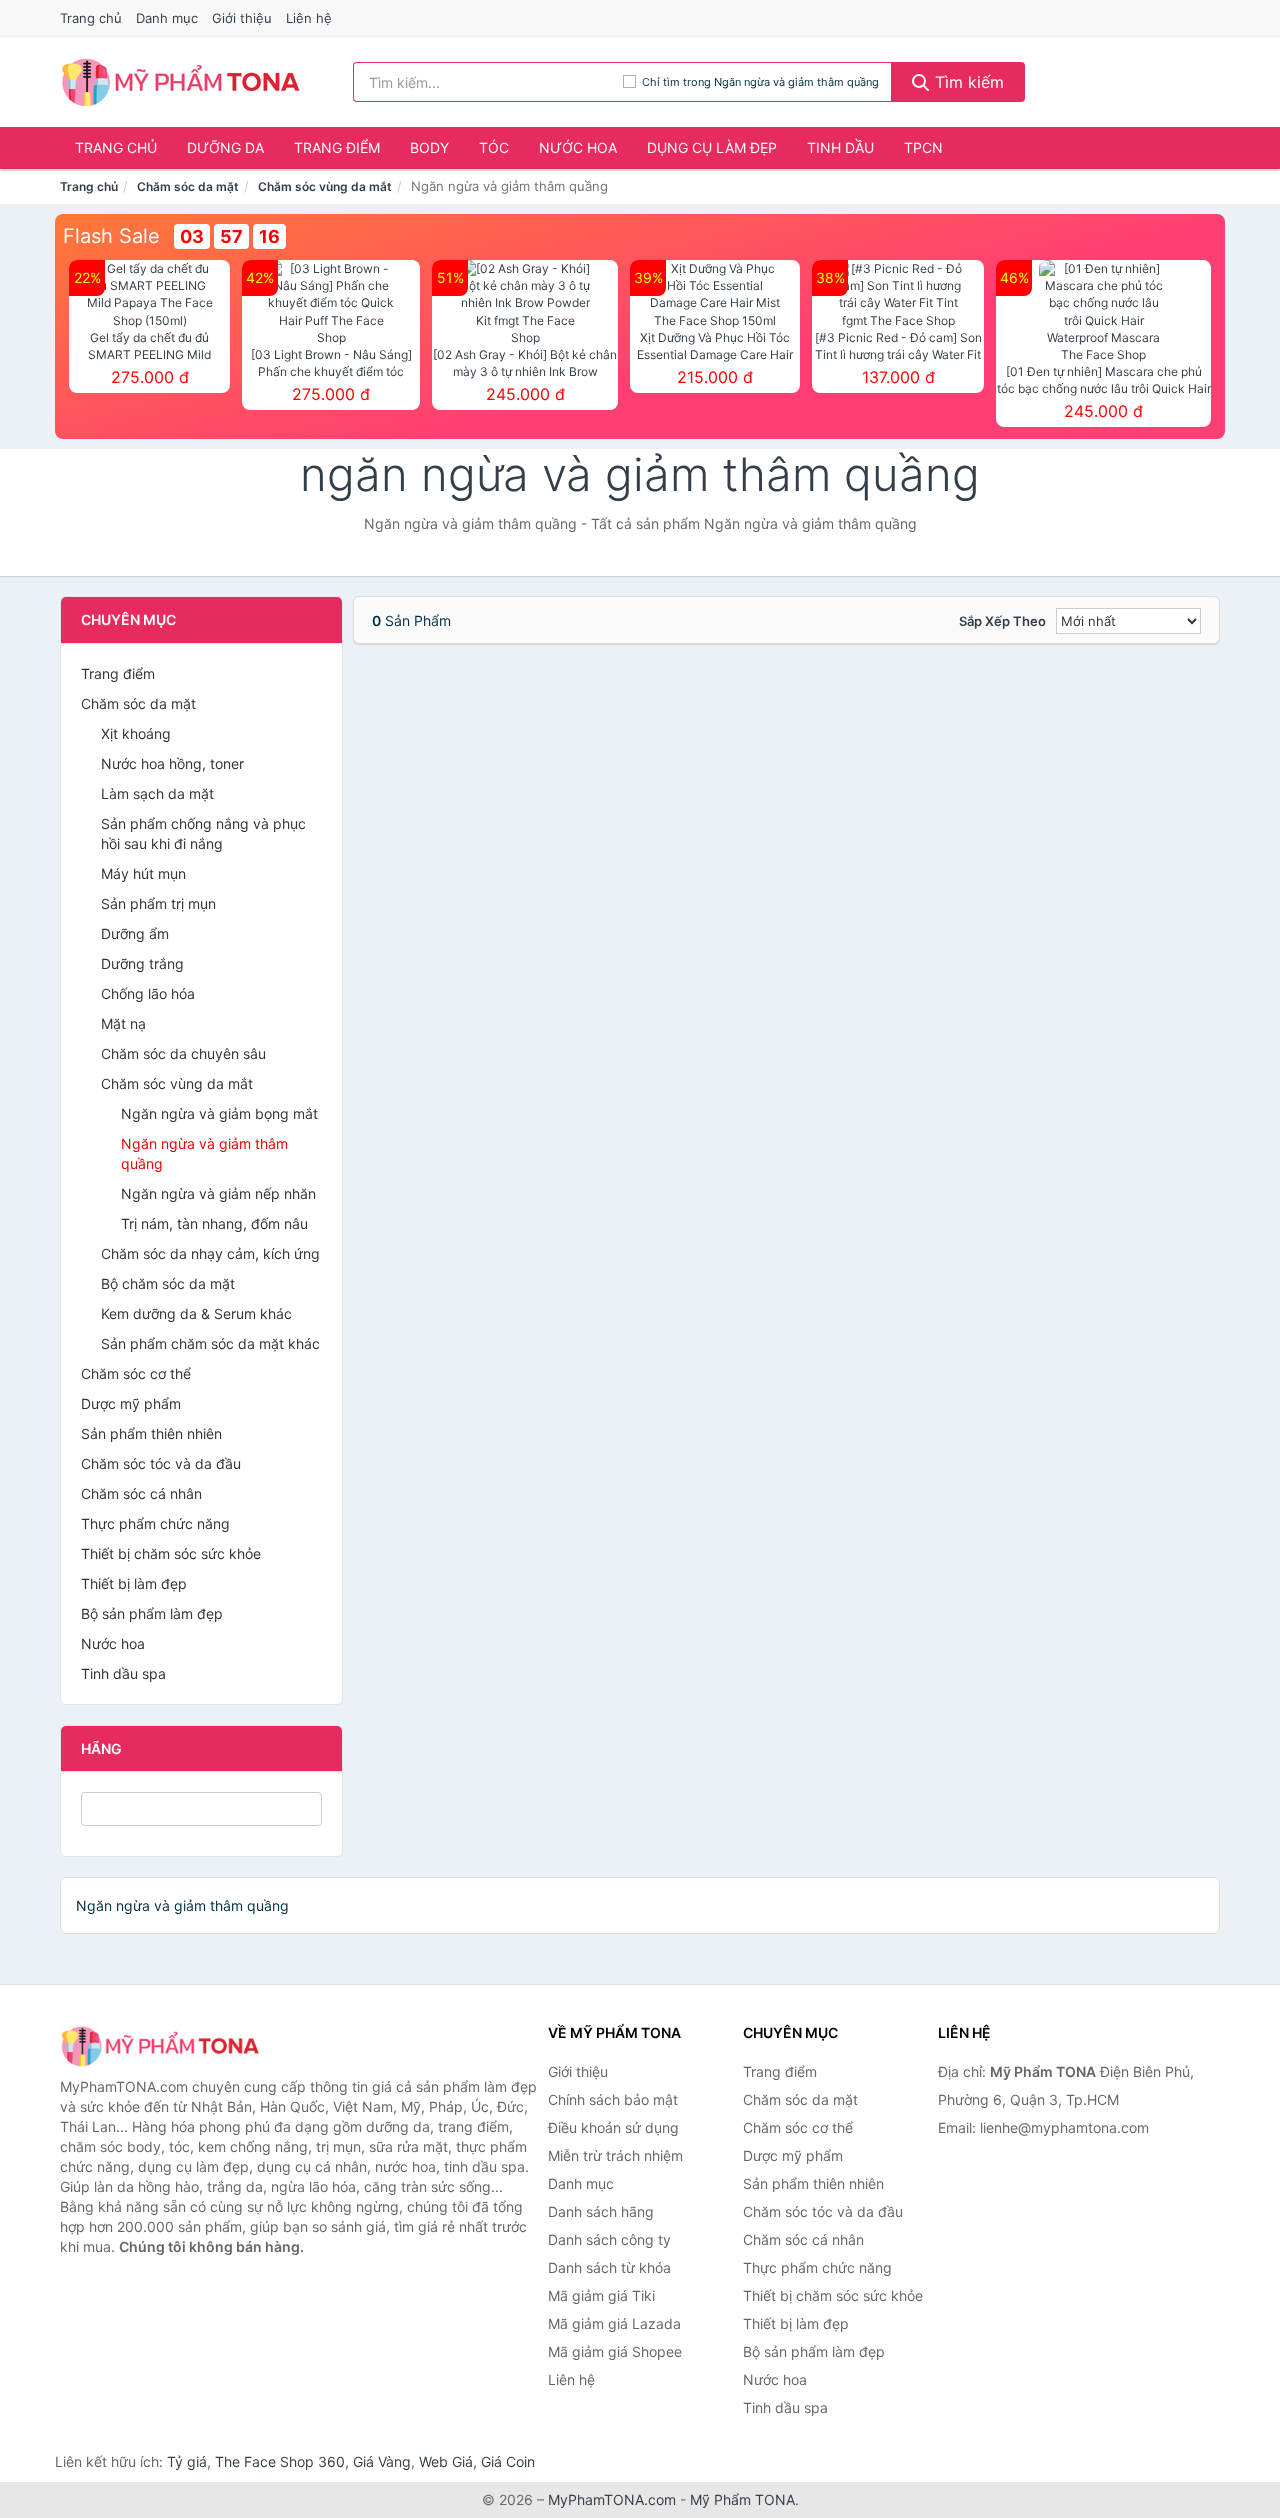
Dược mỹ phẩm (131, 1403)
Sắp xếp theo (1002, 621)
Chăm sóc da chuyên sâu (183, 1053)
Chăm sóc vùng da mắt (325, 186)
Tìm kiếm (967, 82)
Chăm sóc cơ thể (136, 1373)
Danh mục (167, 18)
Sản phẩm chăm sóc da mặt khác (210, 1343)
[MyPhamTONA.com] (180, 82)
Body (429, 147)
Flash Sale (111, 236)
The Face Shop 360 (280, 2461)
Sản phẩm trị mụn (158, 903)
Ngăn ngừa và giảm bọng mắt (219, 1113)
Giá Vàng (382, 2461)
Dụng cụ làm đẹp (712, 147)
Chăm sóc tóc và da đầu (161, 1463)
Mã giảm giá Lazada (614, 2323)
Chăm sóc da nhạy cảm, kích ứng (210, 1253)
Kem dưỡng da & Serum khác (196, 1313)
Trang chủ (91, 18)
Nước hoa (578, 147)
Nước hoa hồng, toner (172, 763)
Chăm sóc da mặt (188, 186)
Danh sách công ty (609, 2239)
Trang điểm (337, 147)
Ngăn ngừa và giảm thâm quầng (204, 1153)
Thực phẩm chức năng (155, 1523)
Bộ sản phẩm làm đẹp (152, 1613)
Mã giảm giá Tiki (601, 2295)
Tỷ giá (187, 2461)
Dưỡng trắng (142, 963)
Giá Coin (508, 2461)
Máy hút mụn (143, 873)
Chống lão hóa (148, 993)
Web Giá (446, 2461)
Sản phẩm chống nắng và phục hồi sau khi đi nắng (203, 833)
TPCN (923, 147)
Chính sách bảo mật (613, 2099)
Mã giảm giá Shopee (615, 2351)
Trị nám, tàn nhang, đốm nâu (214, 1223)
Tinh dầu (840, 147)
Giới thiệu (242, 18)
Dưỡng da (225, 147)
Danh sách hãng (601, 2211)
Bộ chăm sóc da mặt (168, 1283)
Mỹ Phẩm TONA (742, 2499)
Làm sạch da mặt (157, 793)
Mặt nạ (123, 1023)
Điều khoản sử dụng (613, 2127)
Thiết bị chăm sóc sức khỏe (171, 1553)
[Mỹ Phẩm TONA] (160, 2045)
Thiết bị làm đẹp (134, 1583)
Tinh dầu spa (123, 1673)
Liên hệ (309, 18)
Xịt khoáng (136, 733)
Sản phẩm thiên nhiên (151, 1433)
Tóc (494, 147)
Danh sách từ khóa (609, 2267)
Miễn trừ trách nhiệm (615, 2155)
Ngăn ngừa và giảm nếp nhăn (218, 1193)
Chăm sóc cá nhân (141, 1493)
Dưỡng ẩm (135, 933)
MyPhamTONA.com (612, 2499)
